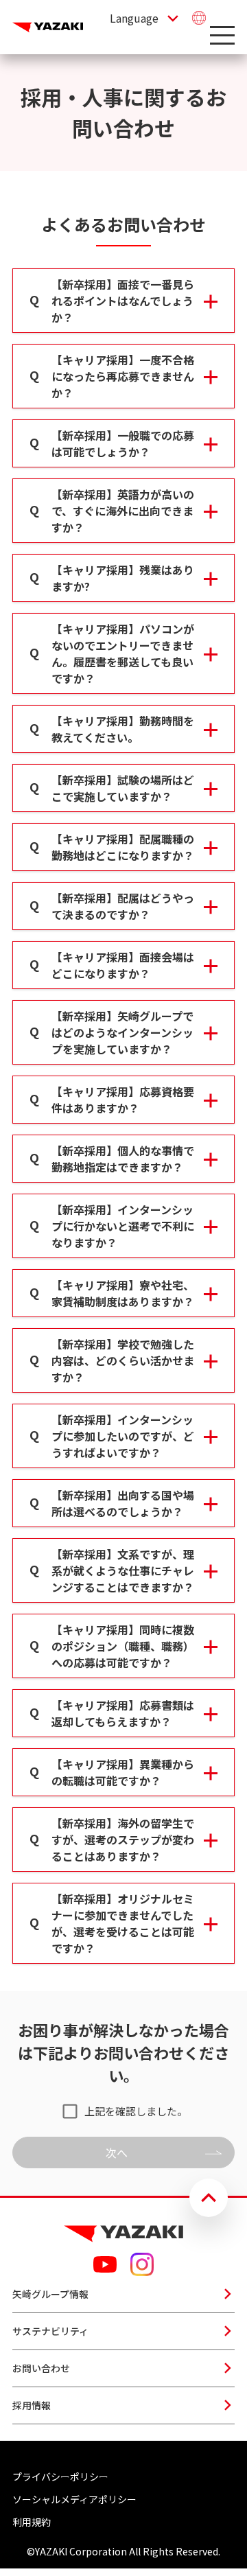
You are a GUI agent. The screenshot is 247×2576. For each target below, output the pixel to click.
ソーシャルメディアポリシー (74, 2499)
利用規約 (32, 2522)
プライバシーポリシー (60, 2476)
